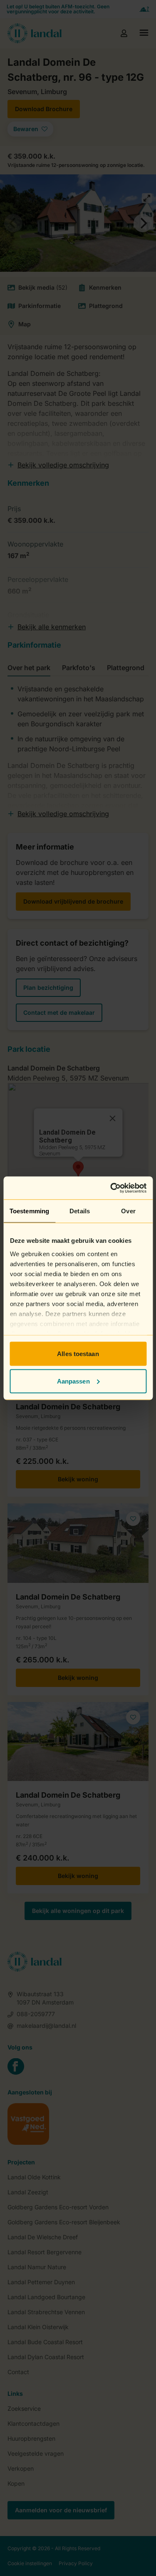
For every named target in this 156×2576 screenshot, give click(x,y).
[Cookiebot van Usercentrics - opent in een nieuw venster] (111, 1188)
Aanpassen (73, 1381)
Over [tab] (128, 1211)
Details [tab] (80, 1211)
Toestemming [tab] (29, 1211)
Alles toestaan (78, 1354)
